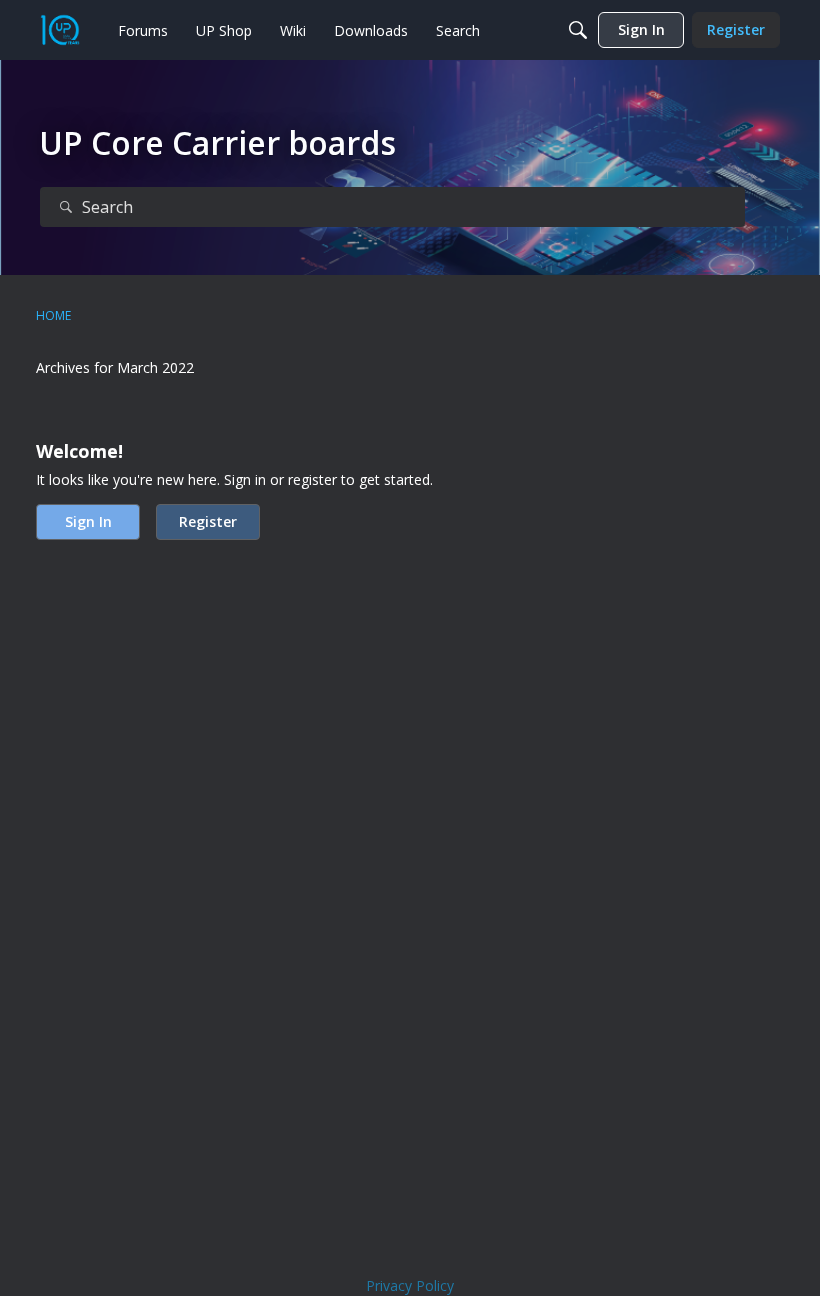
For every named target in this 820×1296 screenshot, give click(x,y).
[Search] (578, 30)
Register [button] (208, 521)
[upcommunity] (60, 30)
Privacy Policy (410, 1285)
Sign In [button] (88, 521)
